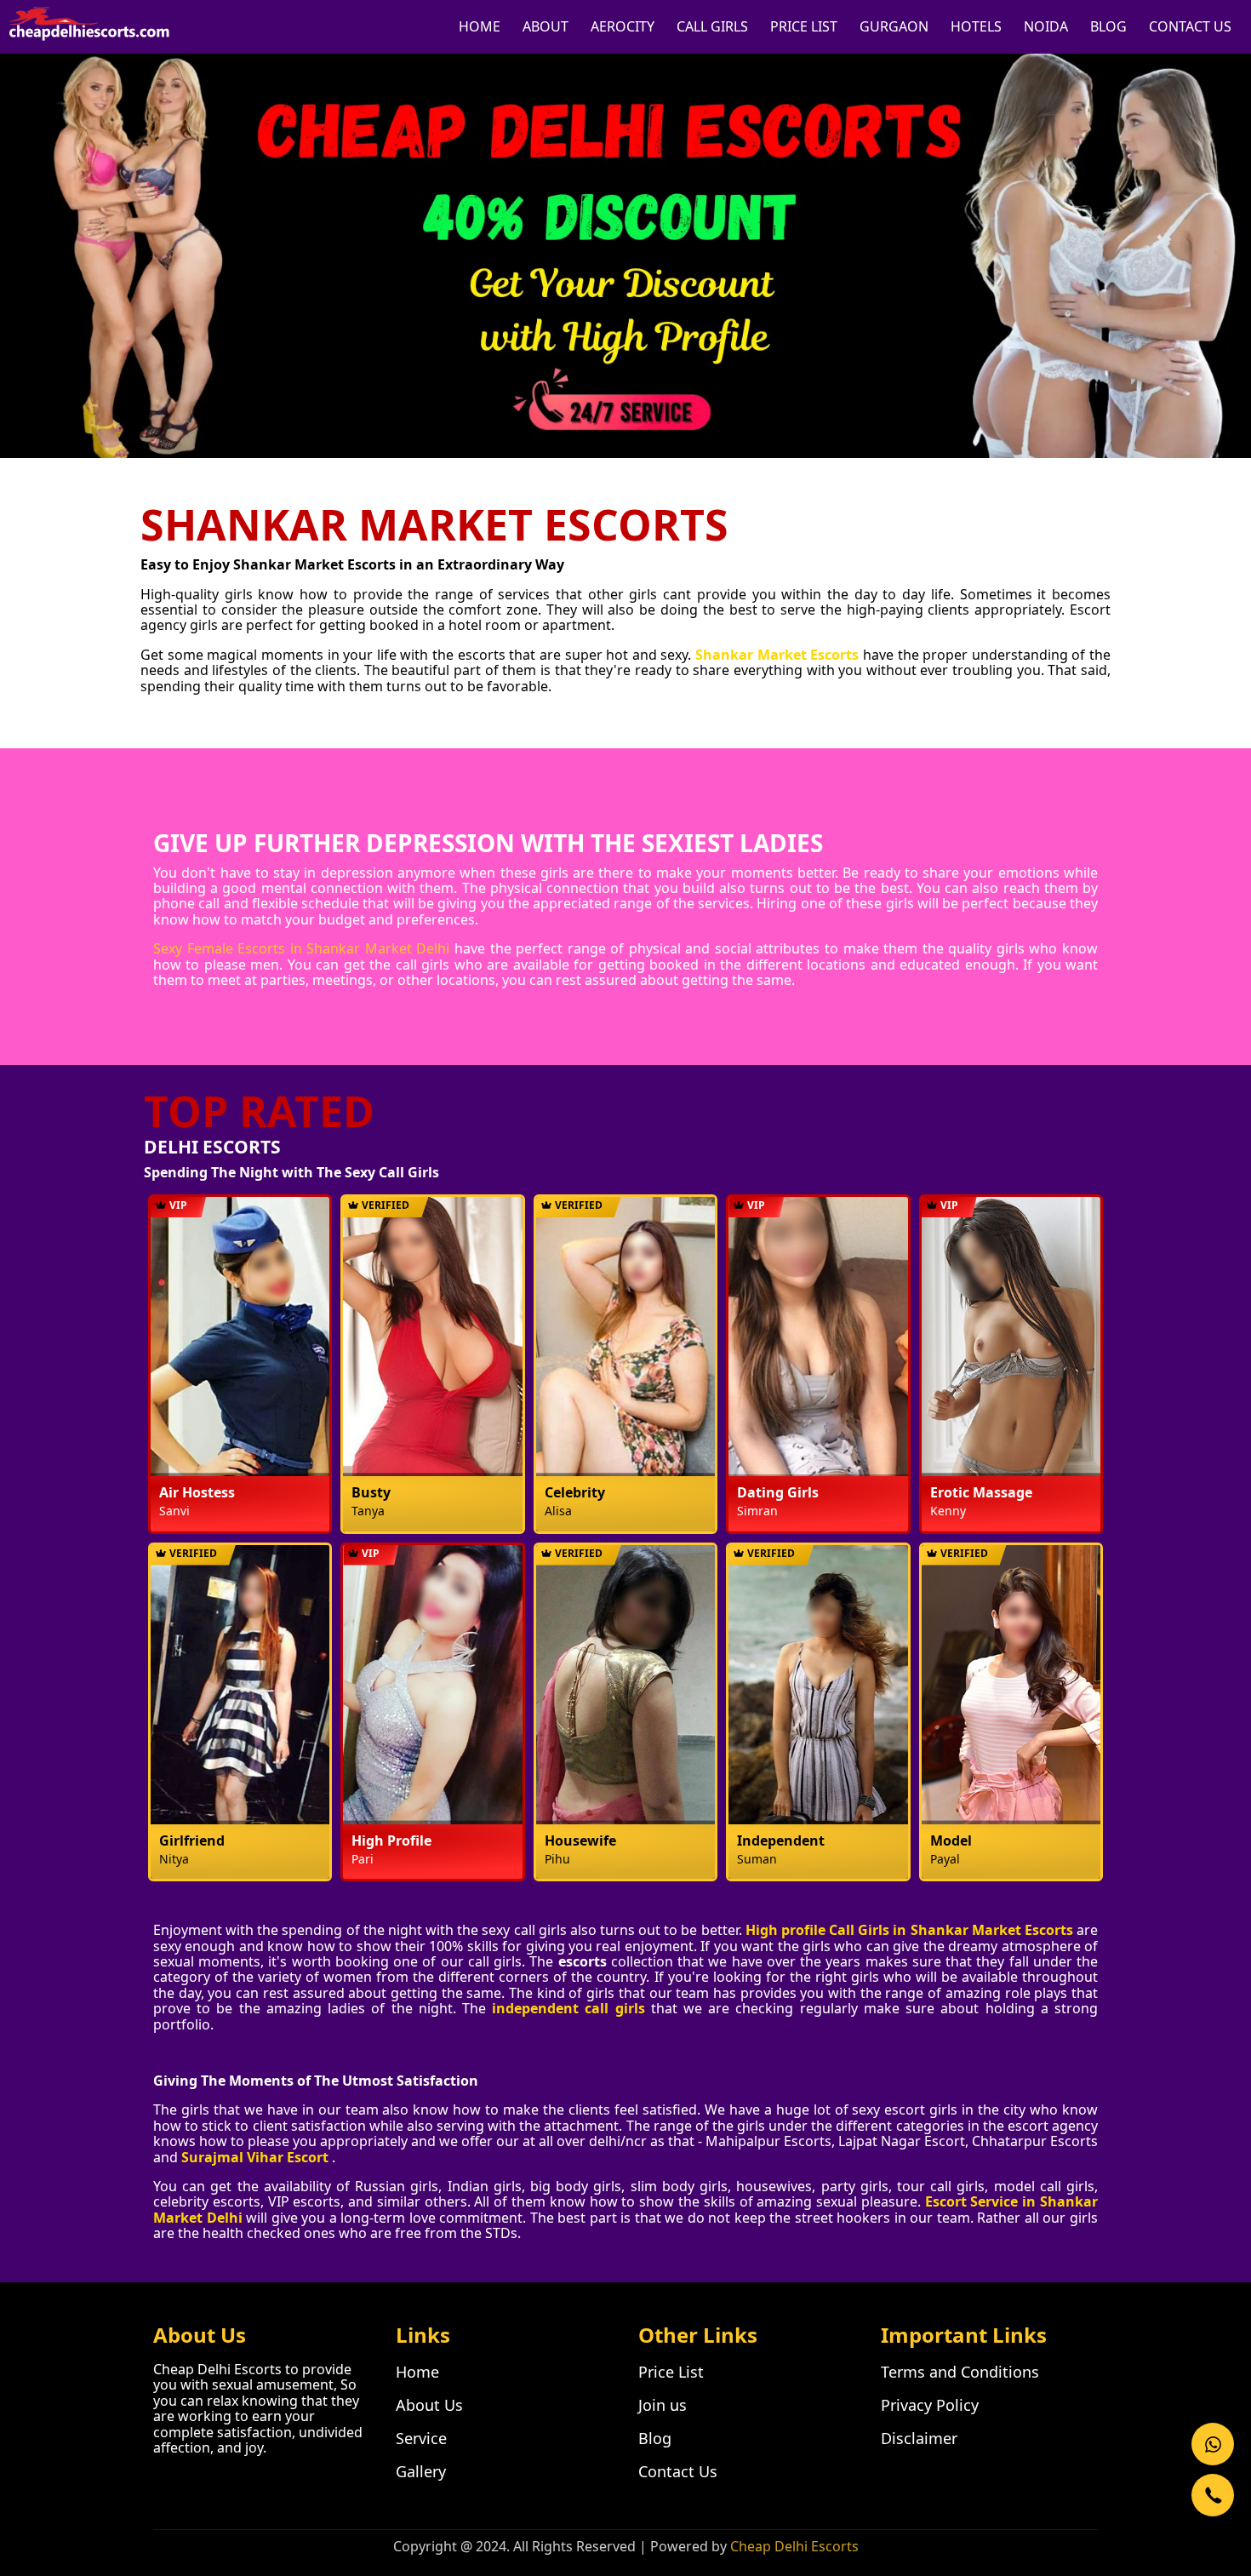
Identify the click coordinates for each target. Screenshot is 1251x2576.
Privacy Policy (930, 2405)
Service (421, 2438)
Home (417, 2372)
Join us (663, 2405)
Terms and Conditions (960, 2372)
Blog (655, 2438)
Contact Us (678, 2471)
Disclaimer (919, 2438)
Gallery (421, 2471)
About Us (429, 2405)
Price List (671, 2372)
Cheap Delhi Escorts (794, 2546)
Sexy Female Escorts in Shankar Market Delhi (301, 948)
